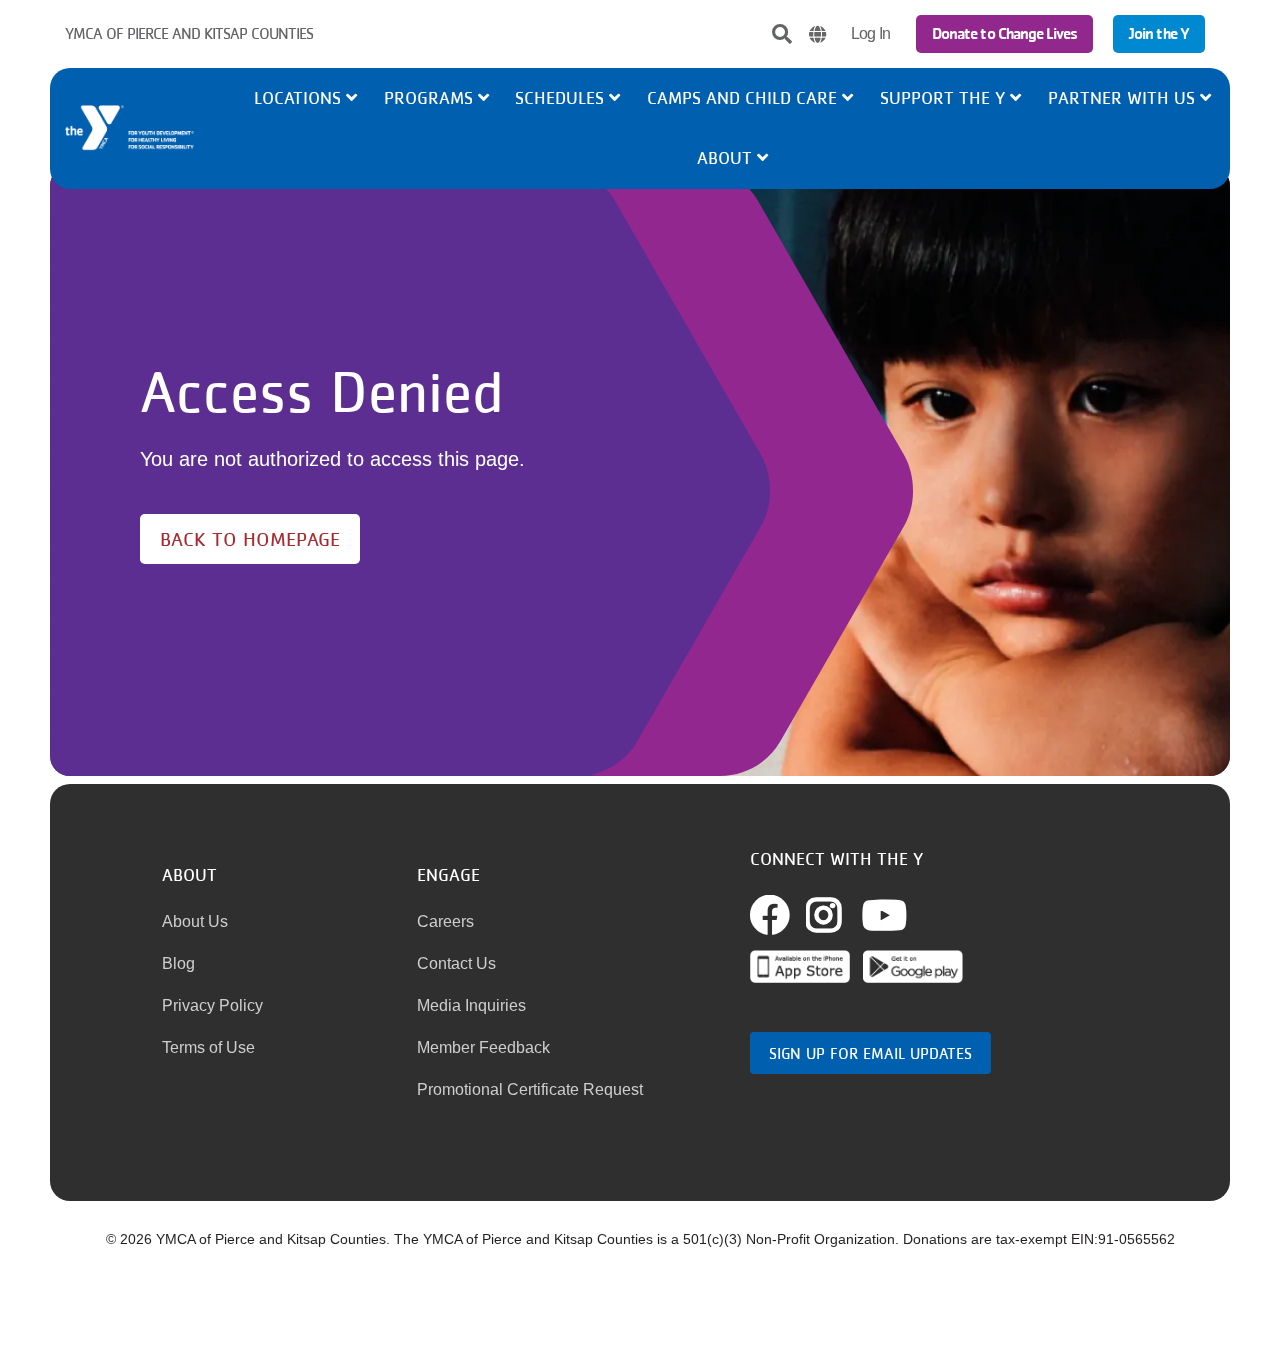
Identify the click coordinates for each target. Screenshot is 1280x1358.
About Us (195, 921)
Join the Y (1159, 33)
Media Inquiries (471, 1005)
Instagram (846, 915)
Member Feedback (483, 1047)
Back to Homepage (250, 539)
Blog (178, 963)
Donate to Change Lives (1004, 33)
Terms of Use (208, 1047)
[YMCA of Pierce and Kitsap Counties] (156, 128)
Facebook (792, 915)
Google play (913, 966)
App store (800, 966)
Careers (445, 921)
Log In (870, 33)
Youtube (884, 915)
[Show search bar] (782, 34)
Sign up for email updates (870, 1053)
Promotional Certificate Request (530, 1089)
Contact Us (456, 963)
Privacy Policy (212, 1005)
